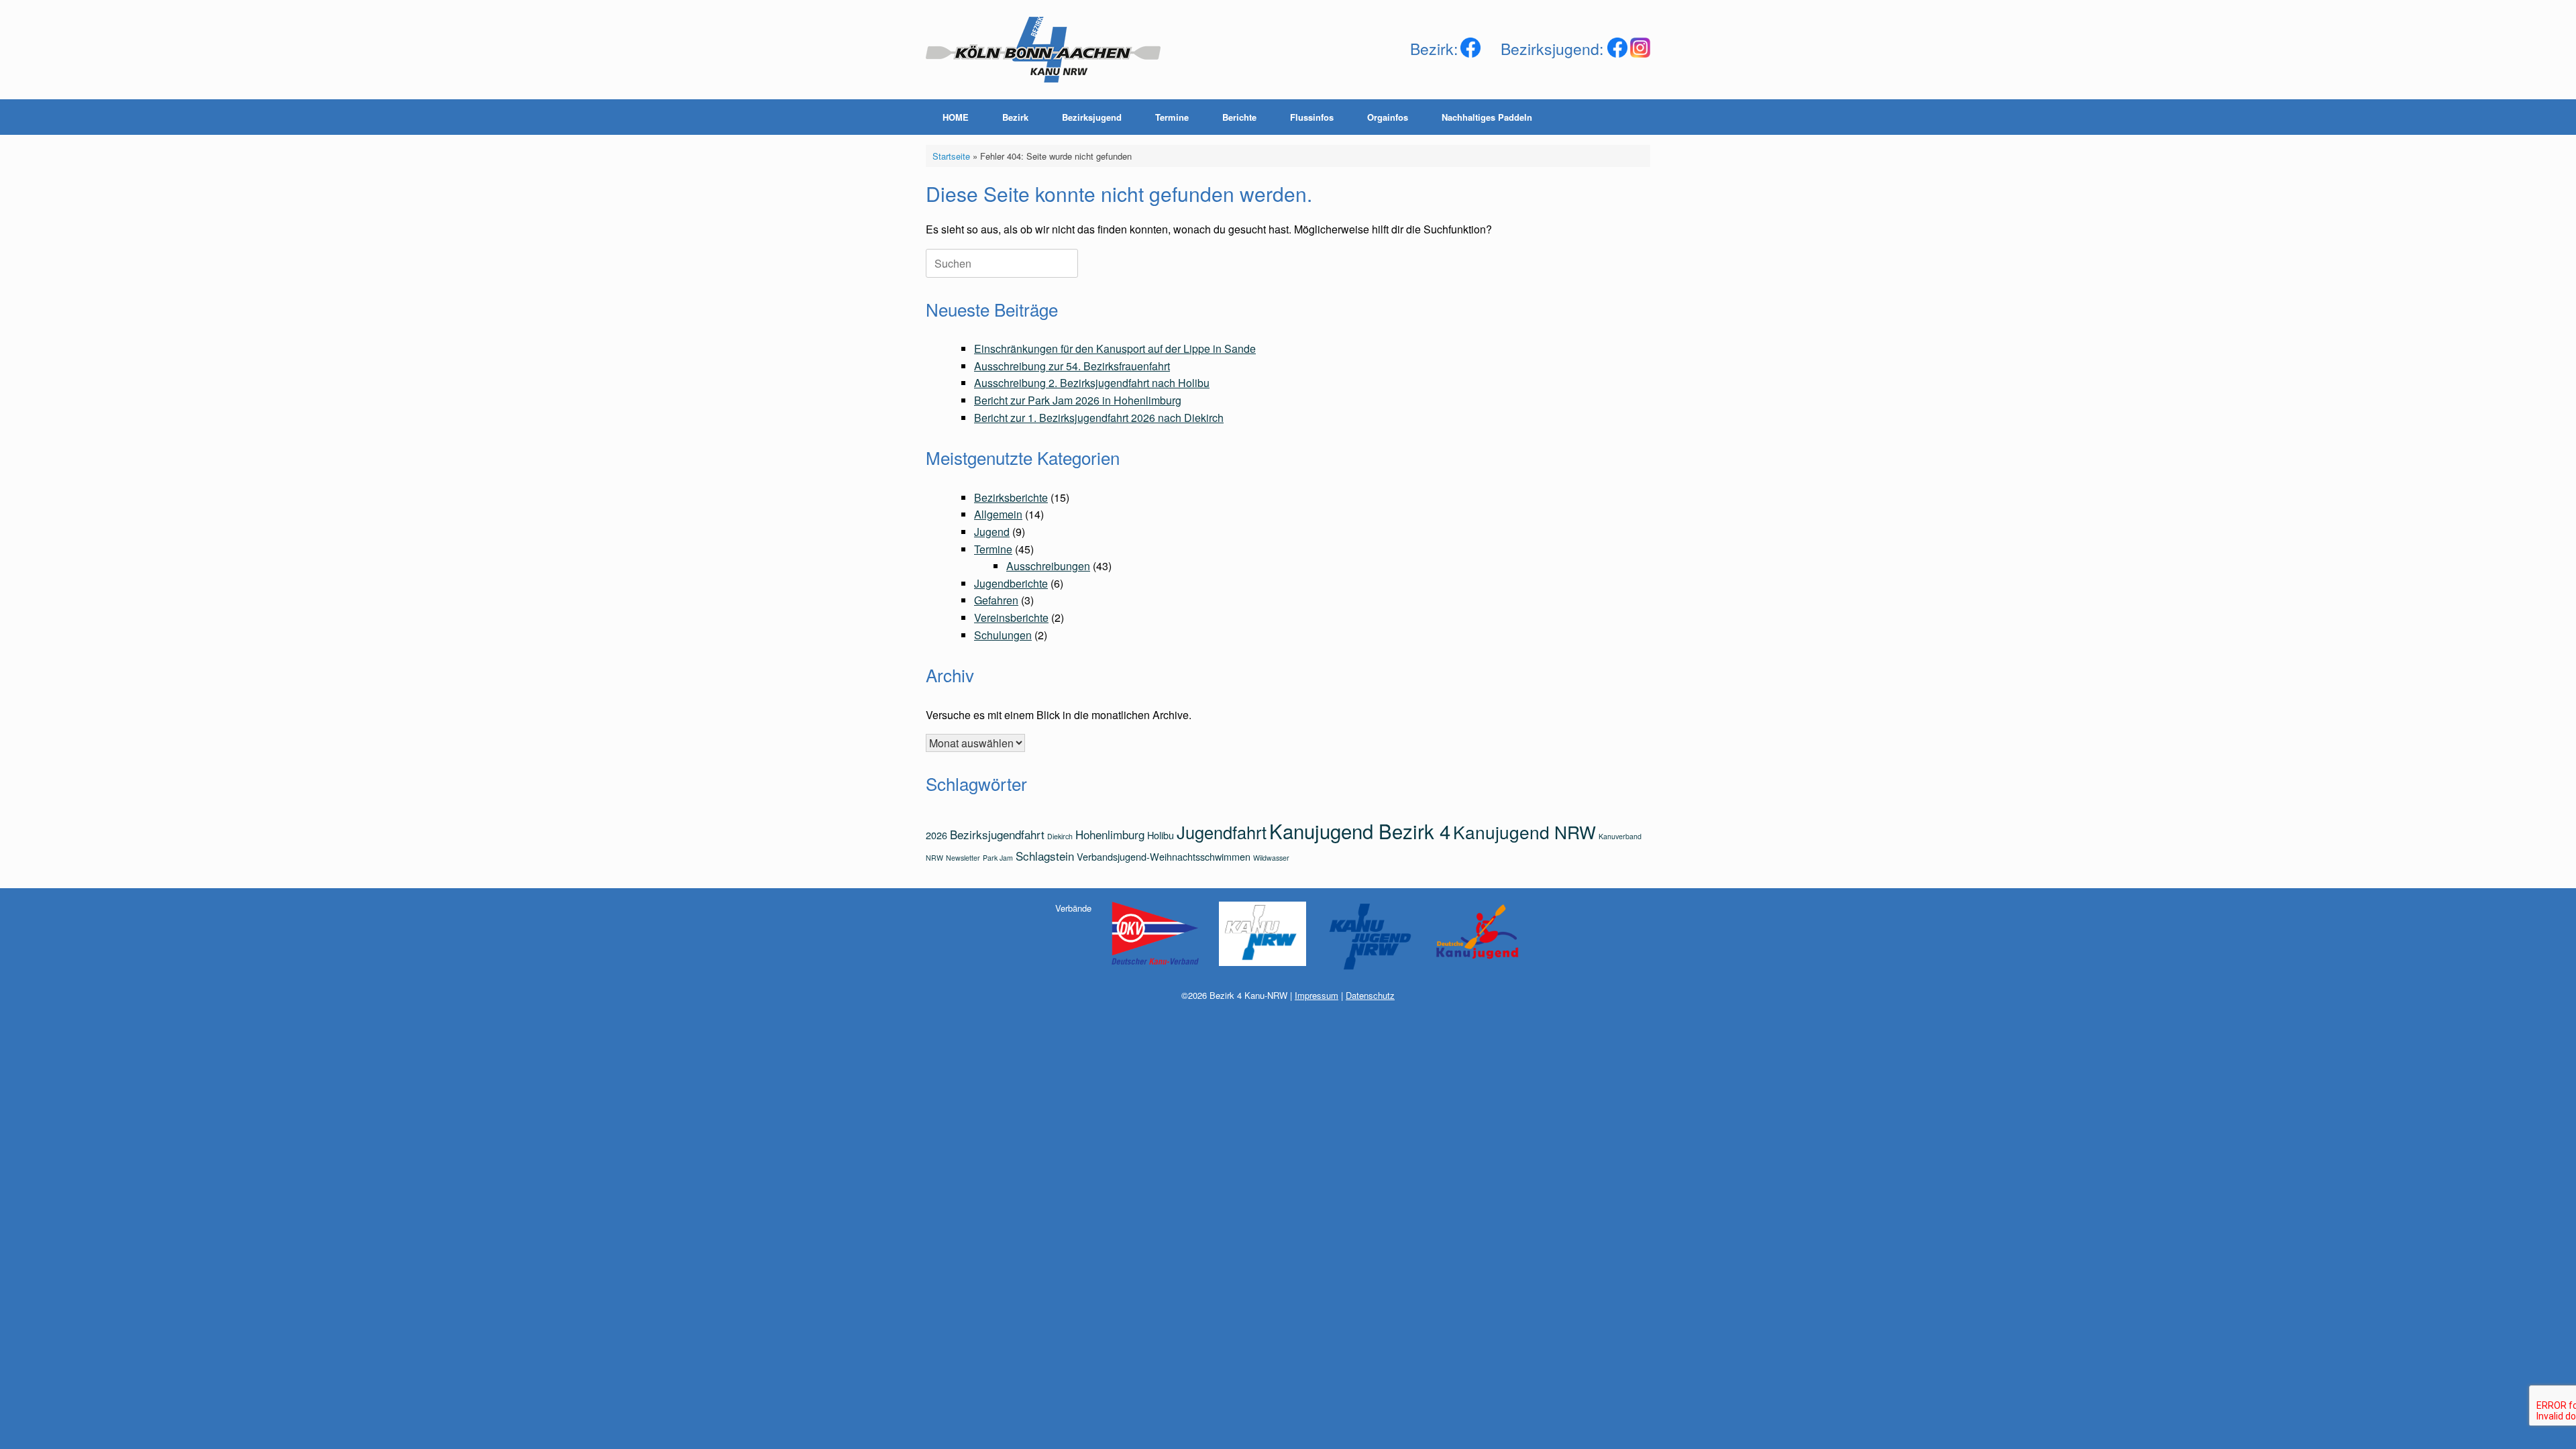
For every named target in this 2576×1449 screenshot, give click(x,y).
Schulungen (1003, 635)
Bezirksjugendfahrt (997, 834)
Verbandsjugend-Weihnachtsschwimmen (1164, 856)
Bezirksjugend (1092, 117)
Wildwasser (1271, 858)
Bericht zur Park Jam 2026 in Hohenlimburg (1078, 400)
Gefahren (996, 600)
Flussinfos (1312, 117)
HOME (956, 117)
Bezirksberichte (1011, 497)
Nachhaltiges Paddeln (1487, 117)
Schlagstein (1045, 856)
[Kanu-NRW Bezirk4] (1043, 50)
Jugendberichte (1011, 583)
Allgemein (998, 514)
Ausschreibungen (1048, 566)
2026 (936, 835)
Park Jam (998, 858)
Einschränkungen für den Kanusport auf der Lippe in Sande (1115, 348)
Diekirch (1060, 836)
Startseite (951, 156)
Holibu (1161, 835)
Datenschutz (1370, 995)
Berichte (1239, 117)
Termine (1172, 117)
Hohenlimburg (1110, 834)
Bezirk (1015, 117)
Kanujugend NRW (1524, 831)
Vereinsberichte (1011, 618)
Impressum (1317, 995)
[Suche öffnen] (1630, 117)
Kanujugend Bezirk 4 (1360, 830)
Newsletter (963, 858)
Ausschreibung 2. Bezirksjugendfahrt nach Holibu (1092, 383)
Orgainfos (1388, 117)
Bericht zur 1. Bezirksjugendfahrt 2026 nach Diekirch (1099, 418)
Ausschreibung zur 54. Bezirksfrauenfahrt (1072, 366)
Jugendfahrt (1222, 832)
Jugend (992, 532)
